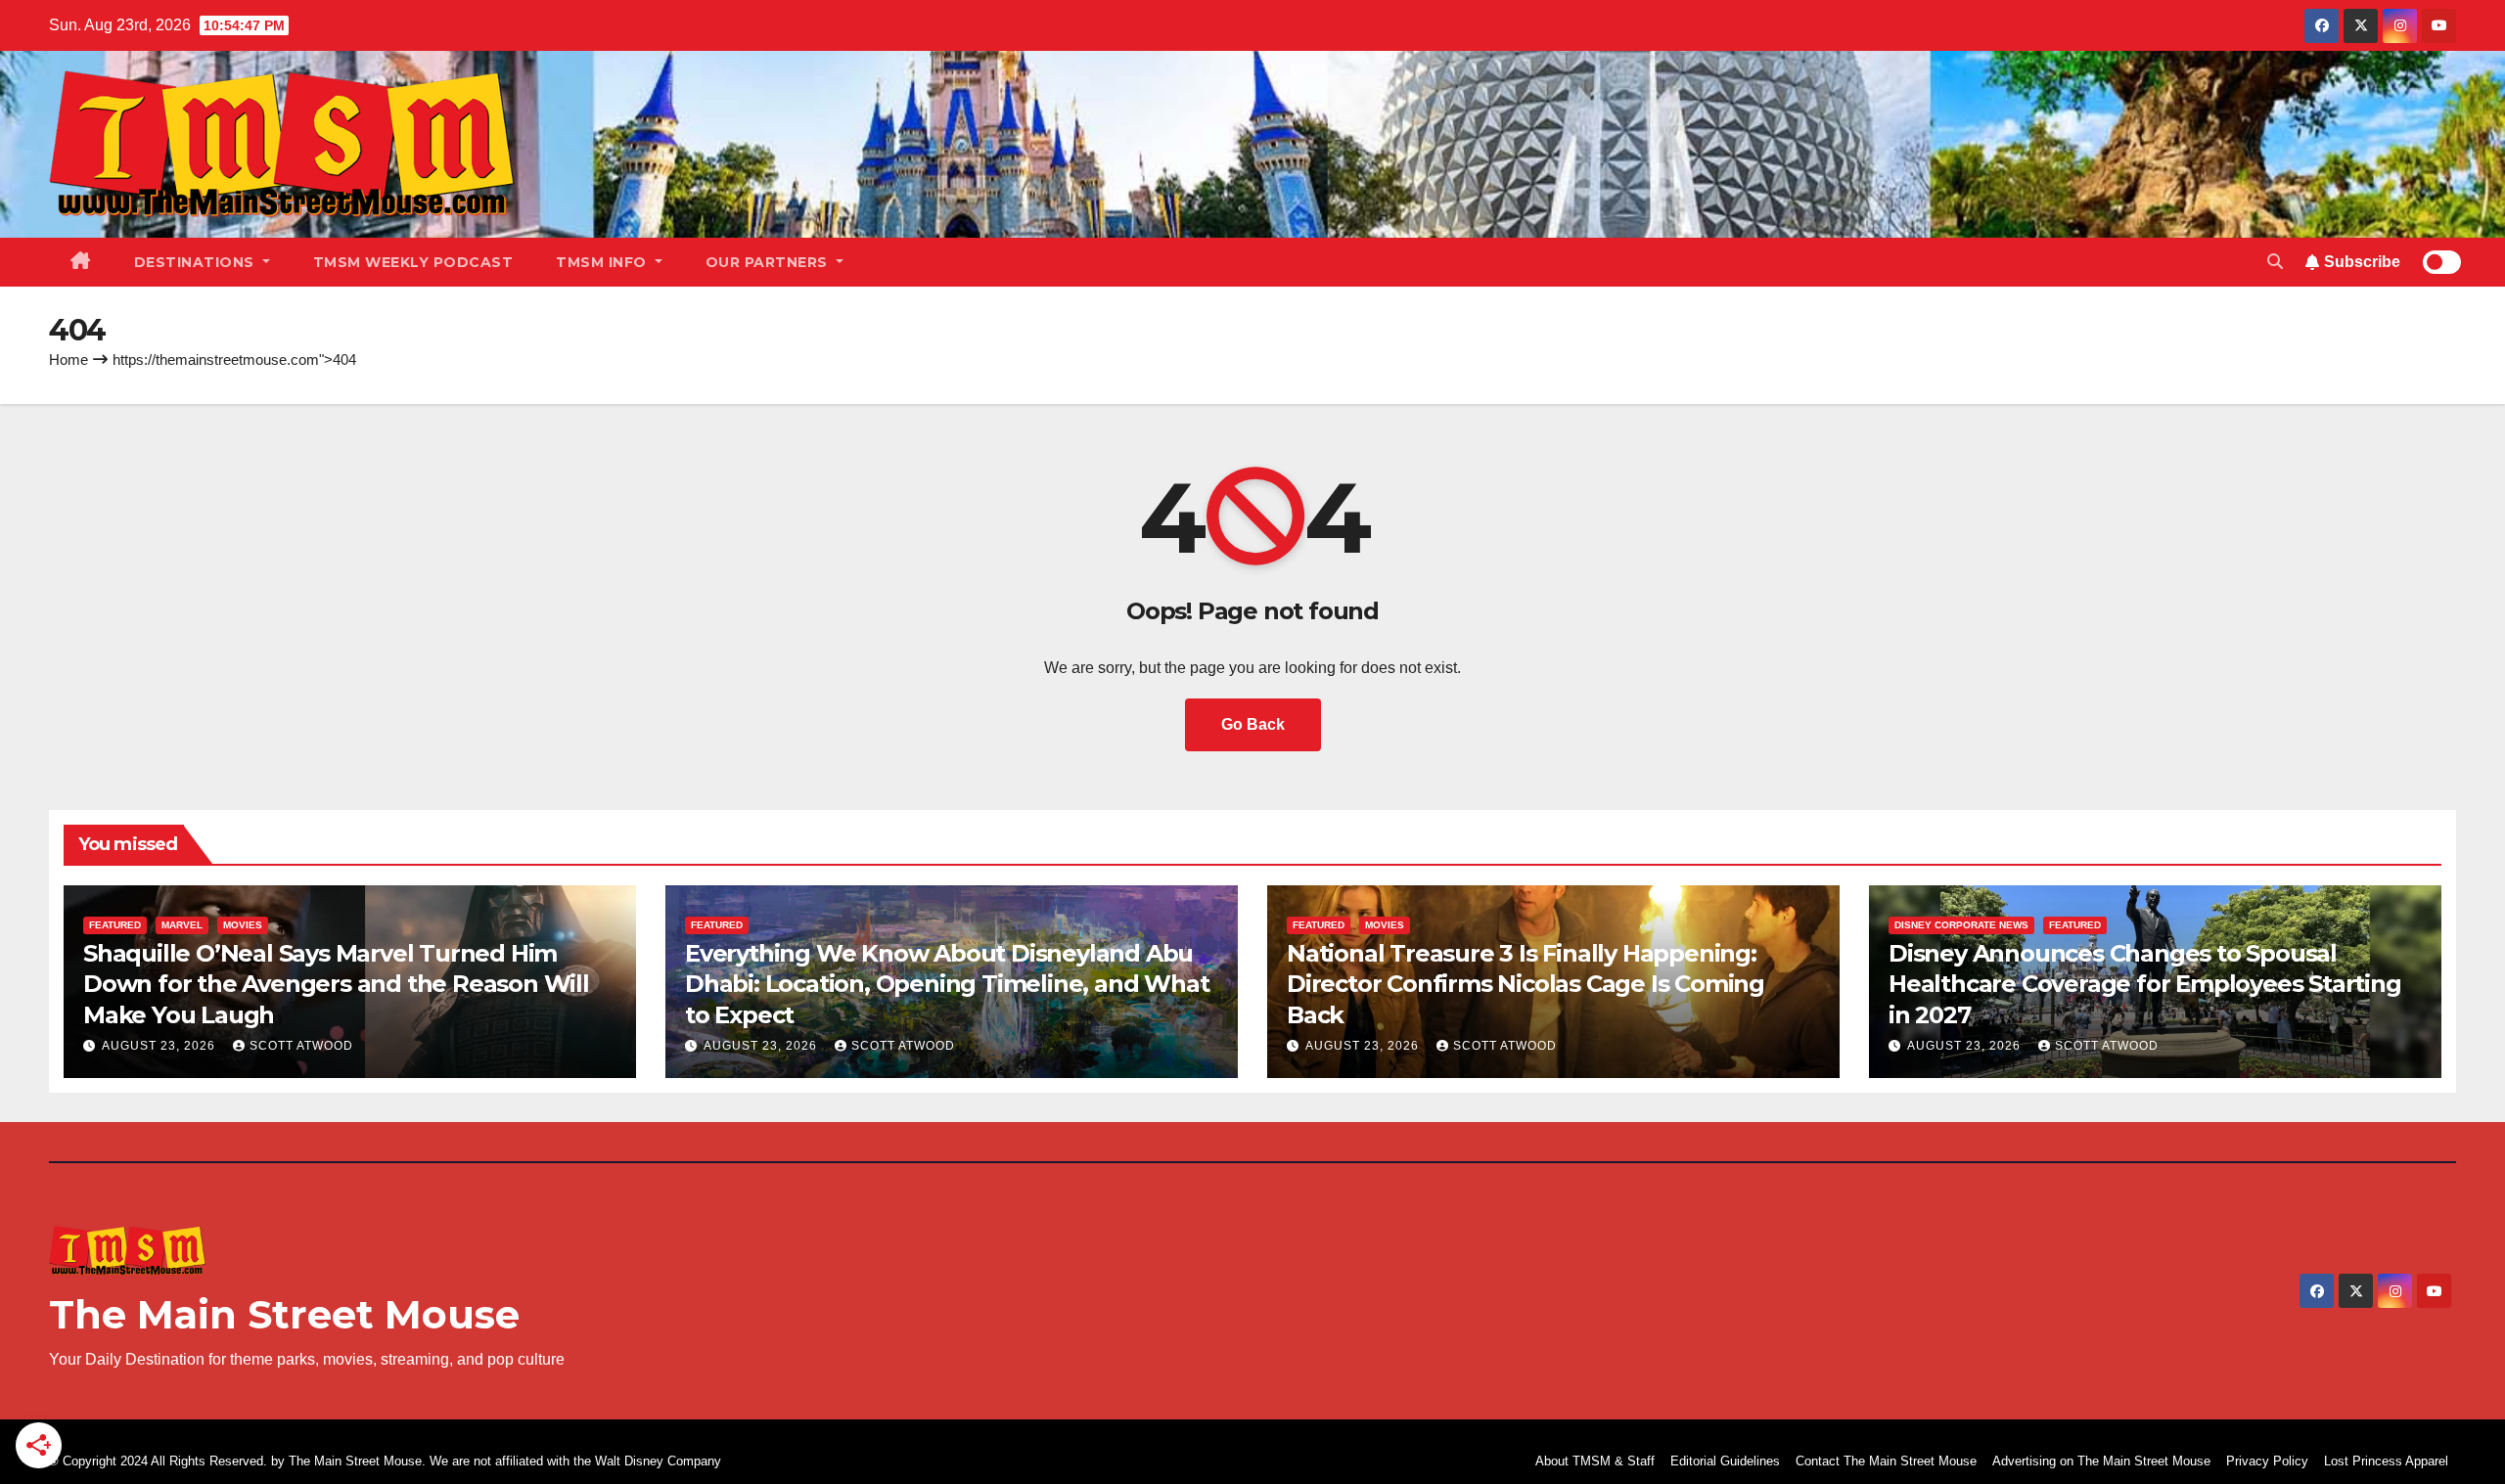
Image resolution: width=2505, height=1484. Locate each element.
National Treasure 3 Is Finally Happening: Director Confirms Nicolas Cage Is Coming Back (1526, 984)
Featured (115, 925)
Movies (243, 925)
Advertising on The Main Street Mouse (2101, 1461)
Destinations (197, 262)
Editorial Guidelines (1725, 1461)
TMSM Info (603, 262)
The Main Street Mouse (284, 1314)
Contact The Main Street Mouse (1886, 1461)
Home (68, 360)
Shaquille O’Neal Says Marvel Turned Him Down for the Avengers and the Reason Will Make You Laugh (336, 984)
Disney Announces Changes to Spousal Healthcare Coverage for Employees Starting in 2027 (2145, 984)
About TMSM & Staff (1595, 1461)
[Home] (81, 262)
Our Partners (769, 262)
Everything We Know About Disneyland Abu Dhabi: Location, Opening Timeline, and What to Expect (947, 984)
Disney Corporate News (1961, 925)
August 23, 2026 (160, 1046)
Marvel (182, 925)
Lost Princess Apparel (2386, 1461)
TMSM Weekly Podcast (413, 262)
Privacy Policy (2267, 1461)
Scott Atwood (301, 1046)
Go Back (1253, 724)
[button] (2275, 262)
